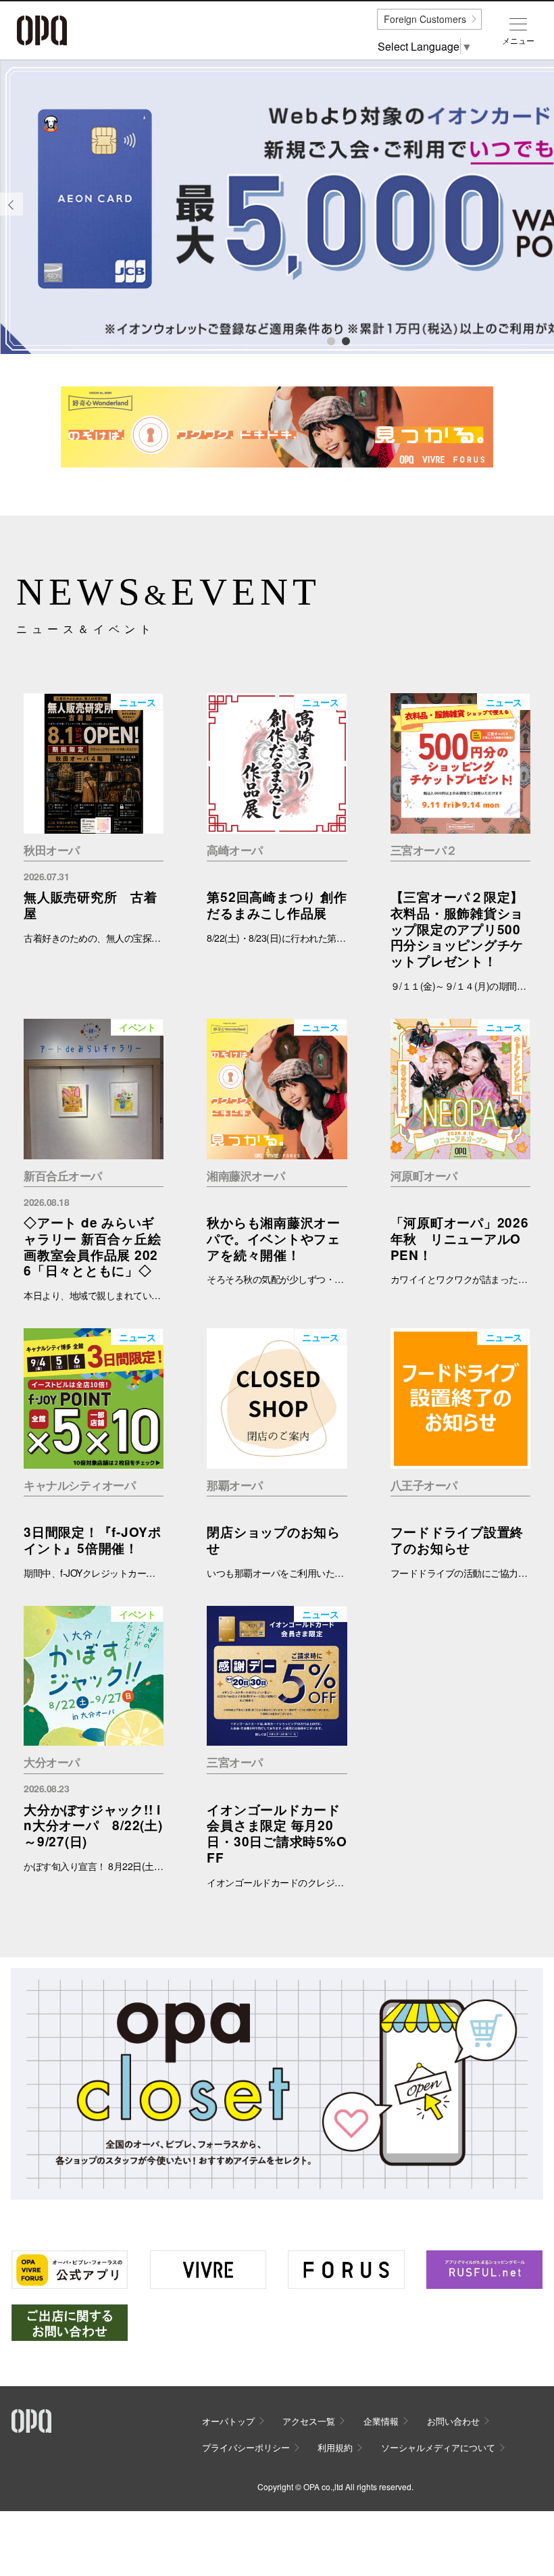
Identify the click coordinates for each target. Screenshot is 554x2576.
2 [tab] (345, 340)
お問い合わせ (453, 2421)
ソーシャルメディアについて (438, 2447)
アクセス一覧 (309, 2421)
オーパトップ (228, 2421)
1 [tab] (330, 340)
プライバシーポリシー (246, 2447)
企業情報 (381, 2421)
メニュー (518, 41)
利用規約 (335, 2447)
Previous (11, 214)
